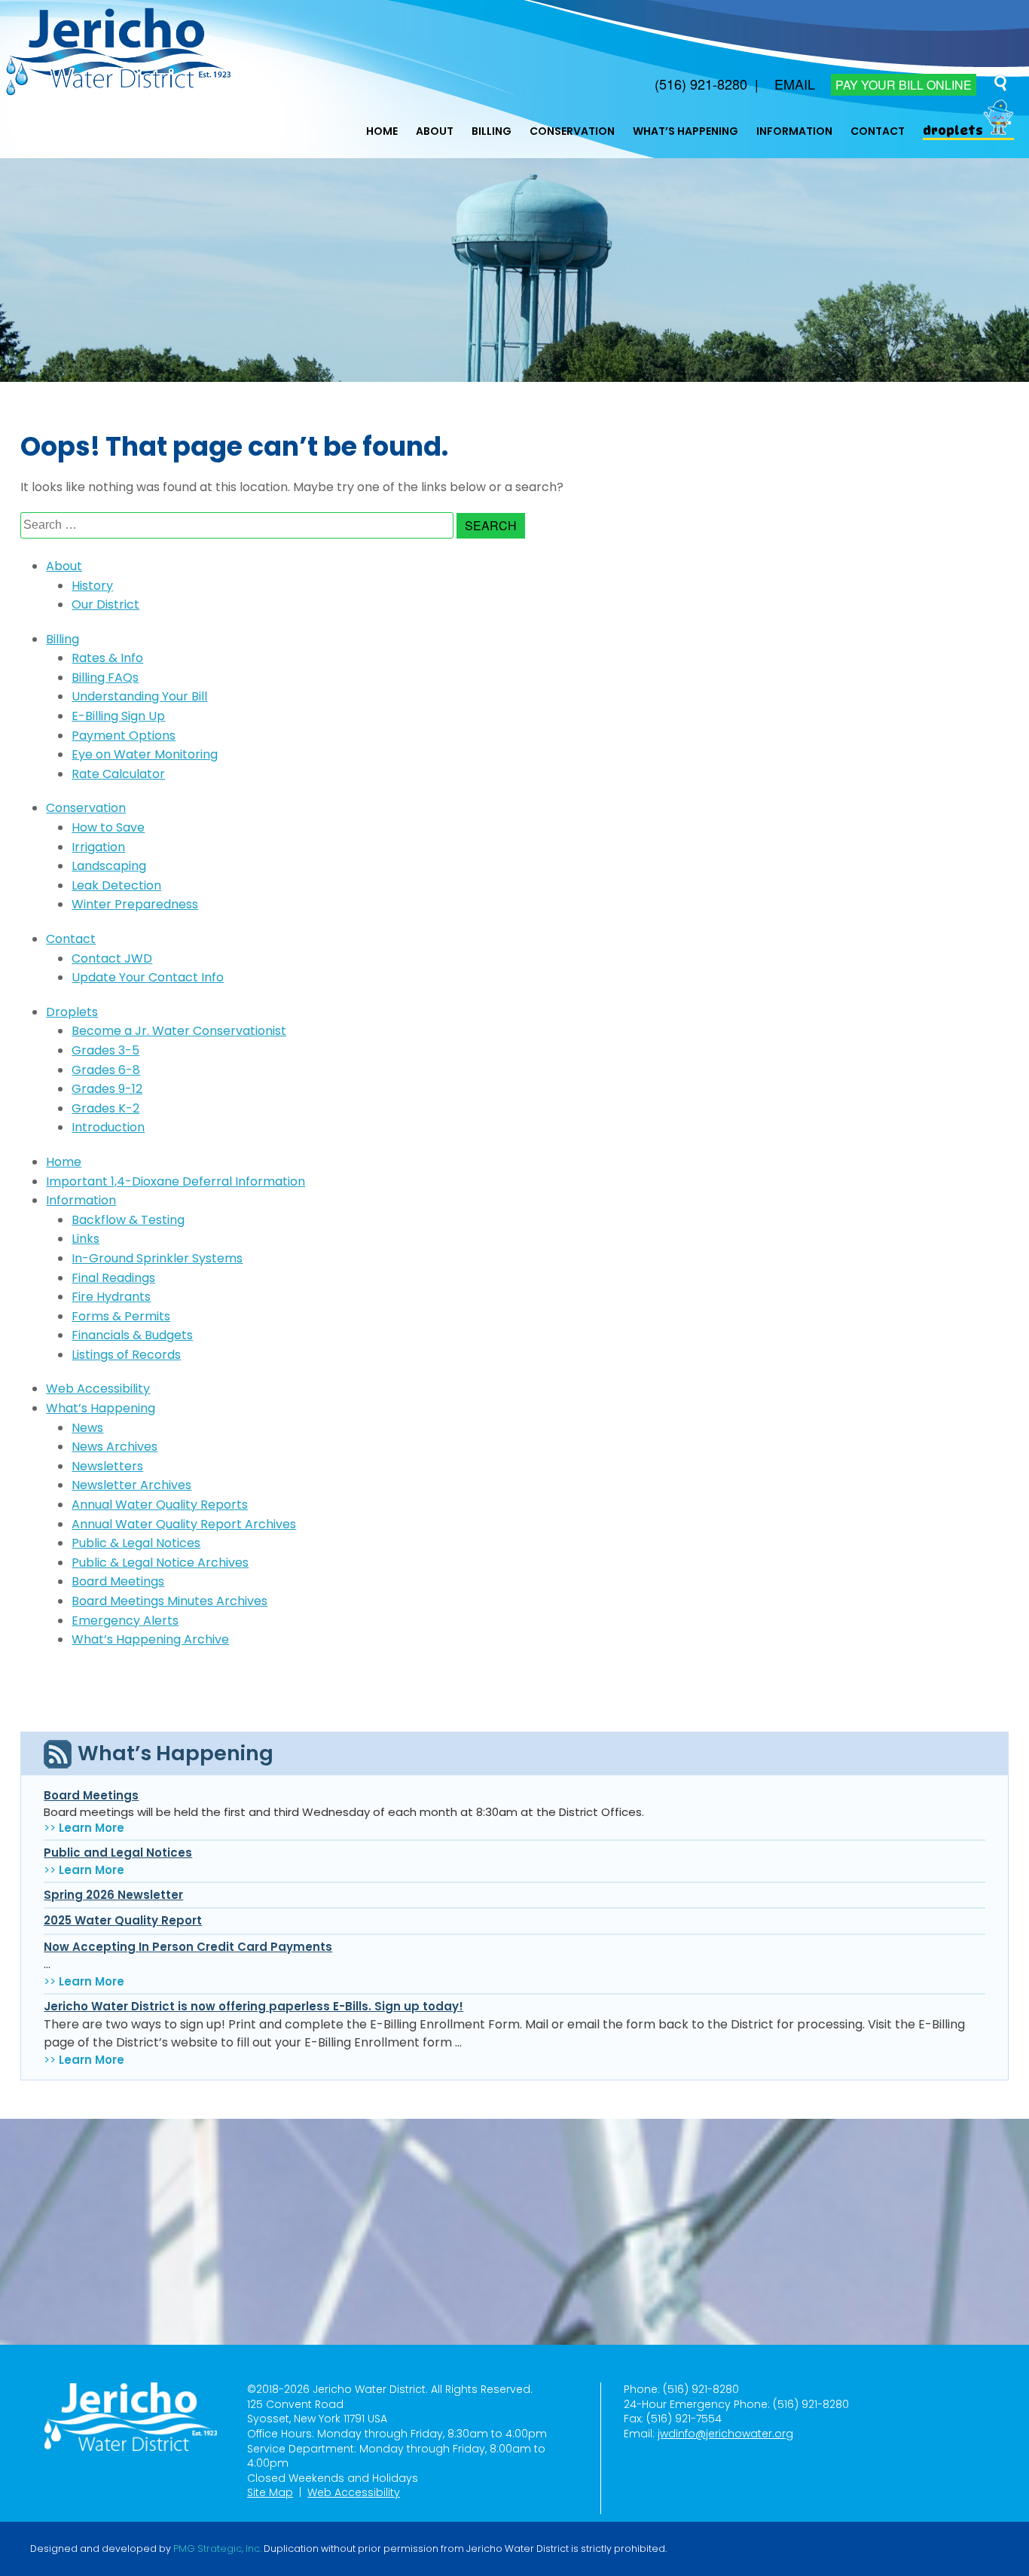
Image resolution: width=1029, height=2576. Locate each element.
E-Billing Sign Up (118, 716)
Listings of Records (126, 1355)
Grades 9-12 (107, 1089)
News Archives (115, 1447)
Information (794, 131)
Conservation (572, 131)
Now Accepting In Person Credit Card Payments (188, 1947)
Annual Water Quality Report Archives (184, 1524)
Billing (492, 131)
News (87, 1428)
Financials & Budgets (132, 1335)
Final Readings (113, 1278)
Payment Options (124, 736)
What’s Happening (685, 131)
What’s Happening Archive (150, 1639)
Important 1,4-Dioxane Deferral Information (176, 1181)
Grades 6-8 (106, 1070)
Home (382, 131)
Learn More (92, 1828)
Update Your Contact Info (148, 977)
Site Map (270, 2492)
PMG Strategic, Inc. (217, 2549)
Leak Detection (116, 885)
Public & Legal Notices (136, 1543)
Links (85, 1239)
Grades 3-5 (105, 1050)
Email (795, 84)
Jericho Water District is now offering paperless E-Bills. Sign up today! (253, 2006)
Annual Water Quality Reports (160, 1505)
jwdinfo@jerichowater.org (725, 2434)
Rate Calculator (118, 774)
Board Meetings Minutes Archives (169, 1601)
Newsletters (107, 1466)
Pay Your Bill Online (904, 85)
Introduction (108, 1127)
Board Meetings (118, 1581)
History (92, 586)
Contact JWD (112, 958)
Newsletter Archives (131, 1485)
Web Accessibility (98, 1389)
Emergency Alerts (125, 1621)
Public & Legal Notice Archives (160, 1563)
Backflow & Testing (128, 1220)
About (435, 131)
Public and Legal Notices (118, 1853)
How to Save (108, 827)
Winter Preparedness (135, 904)
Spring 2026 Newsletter (113, 1895)
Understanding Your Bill (139, 696)
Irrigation (98, 847)
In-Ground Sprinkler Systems (157, 1258)
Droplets (953, 131)
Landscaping (109, 866)
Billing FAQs (105, 678)
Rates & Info (107, 658)
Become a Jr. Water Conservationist (179, 1031)
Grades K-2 (105, 1108)
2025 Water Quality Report (123, 1920)
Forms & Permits (121, 1316)
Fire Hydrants (111, 1297)
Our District (105, 604)
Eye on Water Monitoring (145, 754)
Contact (878, 131)
